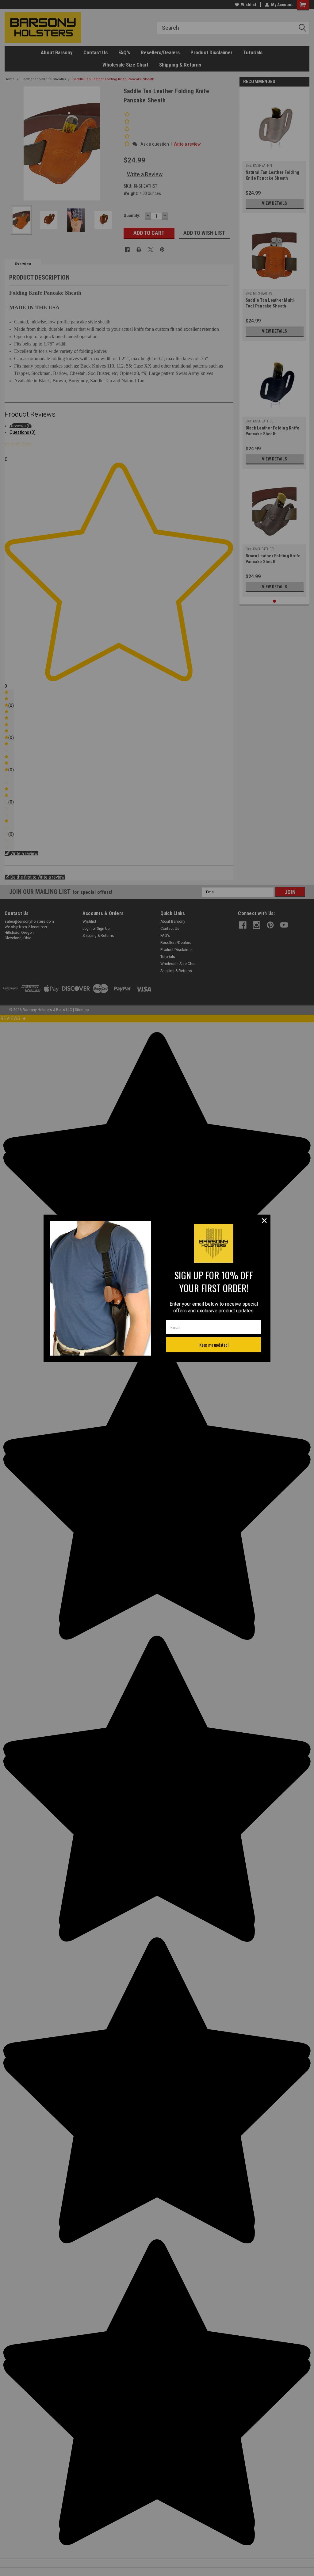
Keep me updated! (214, 1345)
